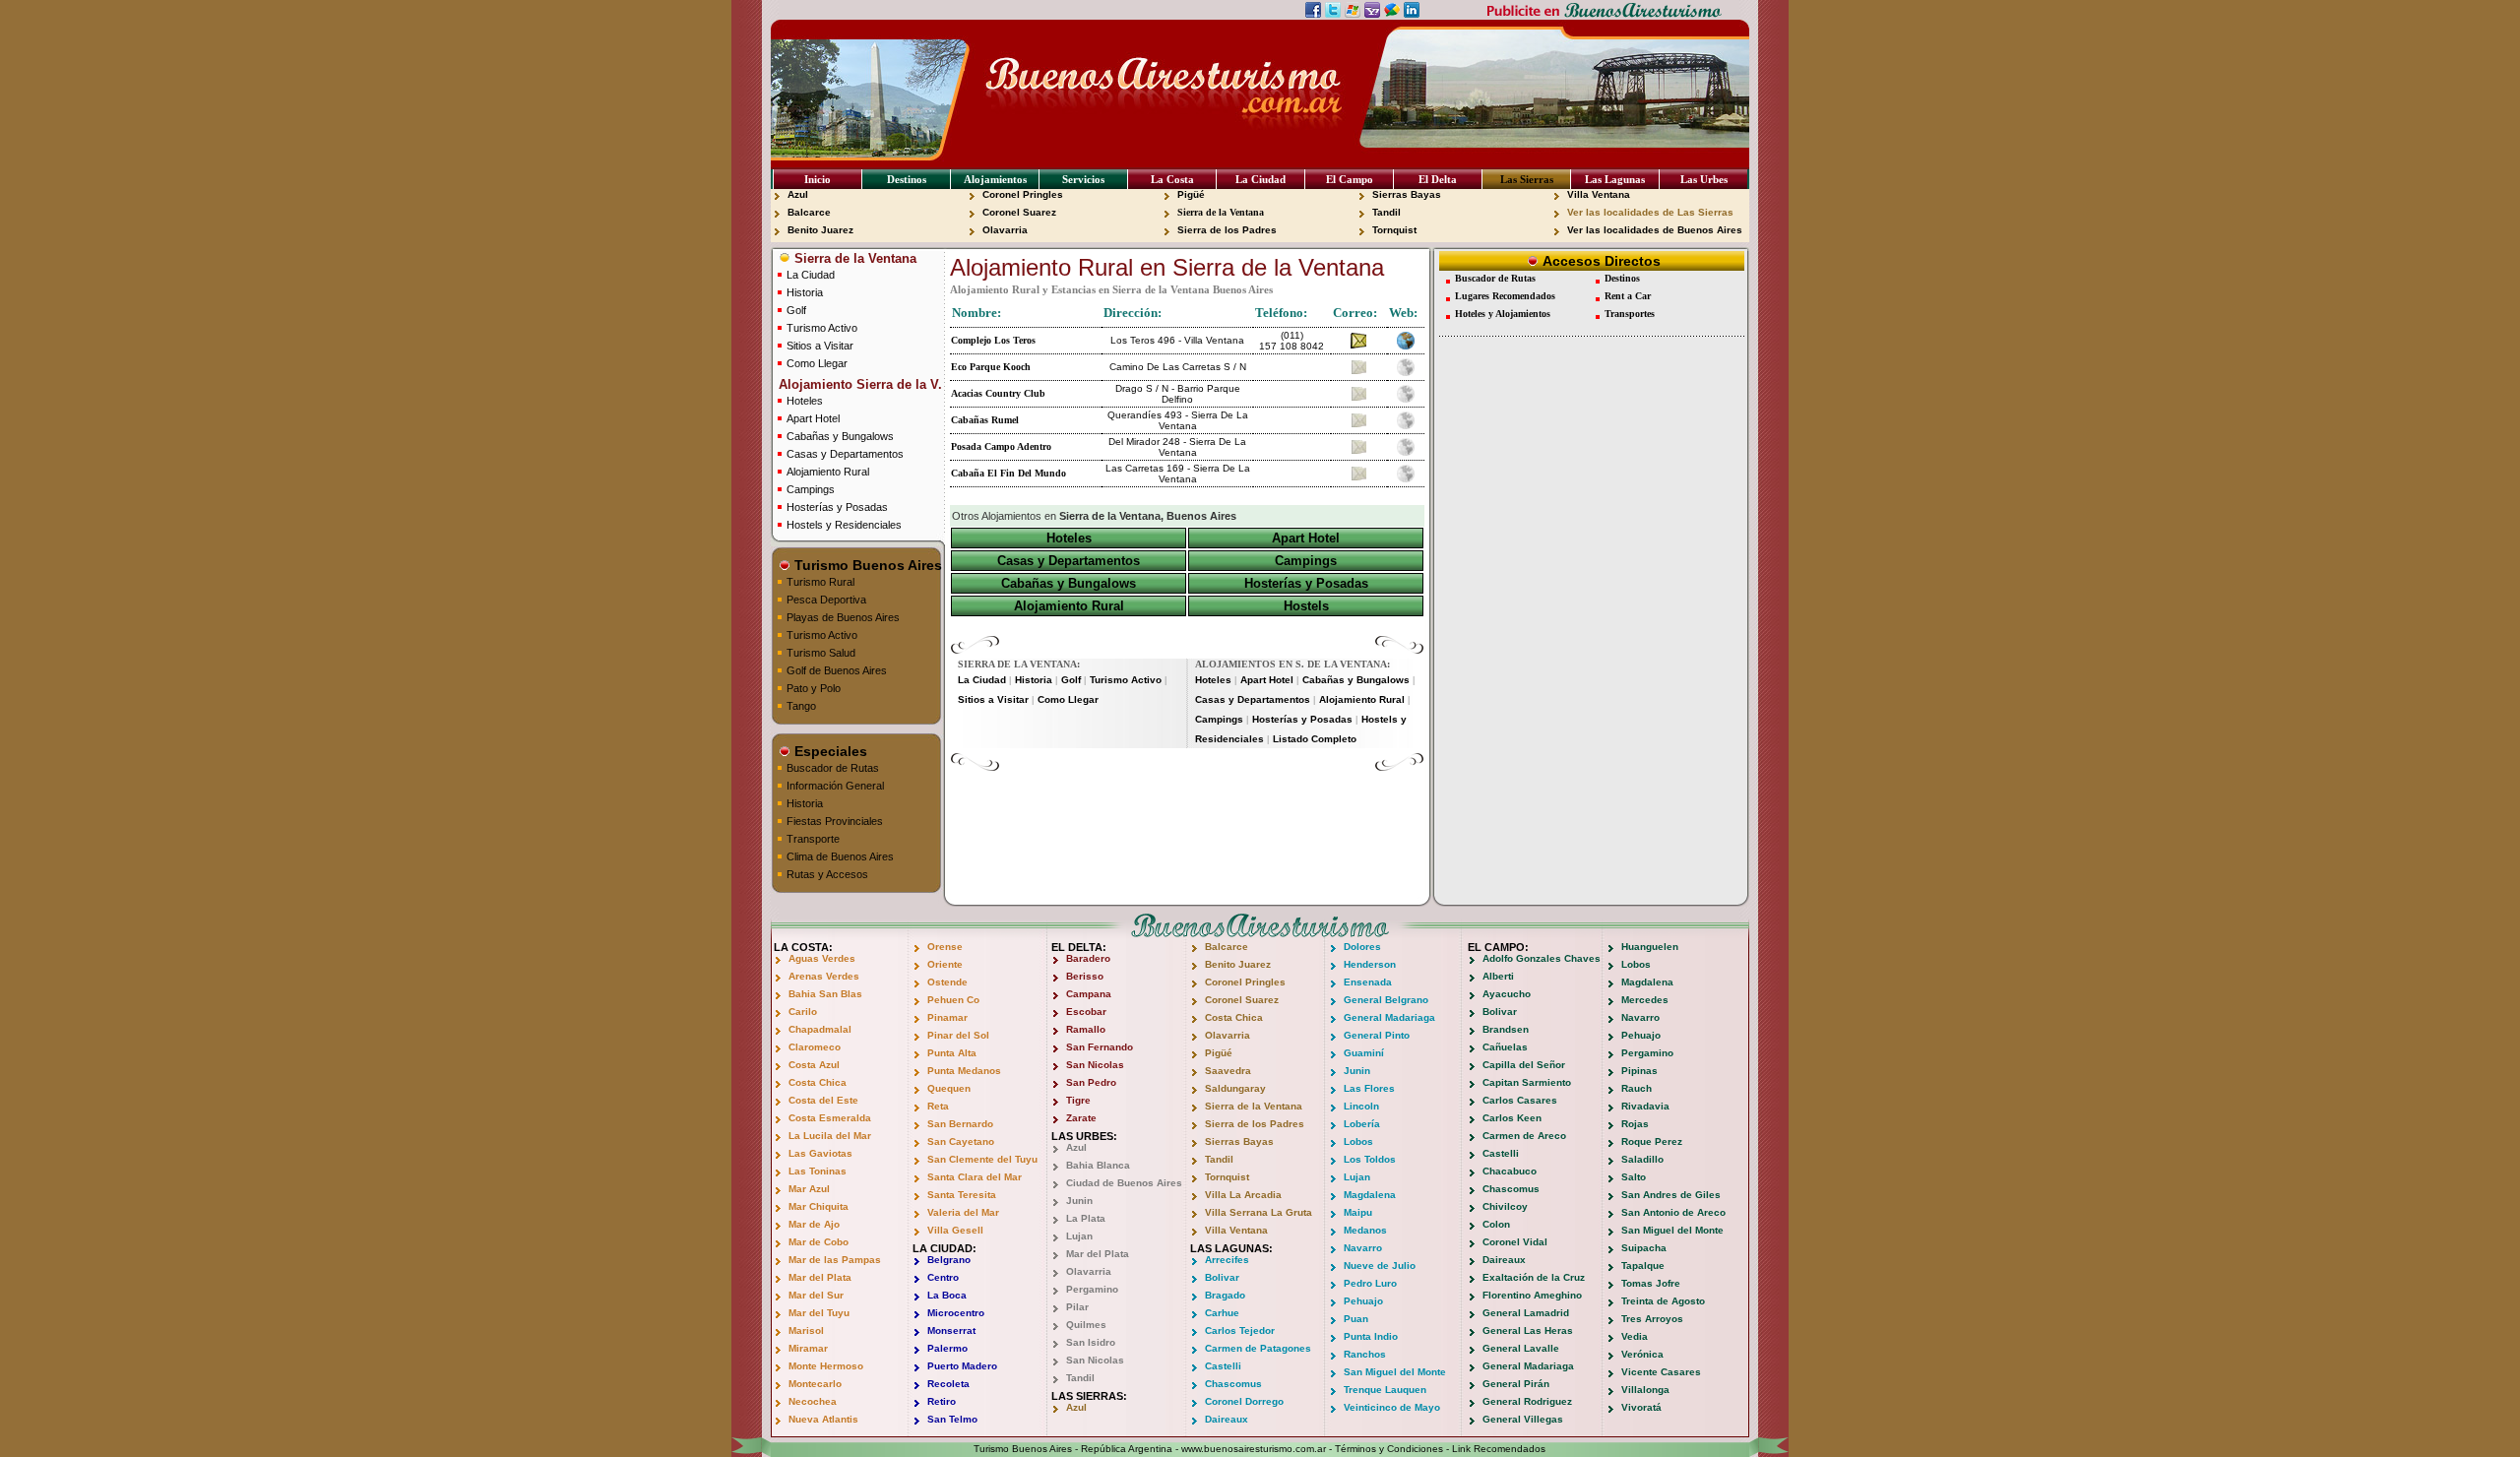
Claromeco (815, 1047)
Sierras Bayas (1407, 194)
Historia (805, 292)
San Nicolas (1095, 1065)
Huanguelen (1650, 947)
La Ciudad (1260, 179)
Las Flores (1369, 1088)
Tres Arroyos (1652, 1319)
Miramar (808, 1348)
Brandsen (1506, 1029)
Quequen (949, 1088)
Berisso (1085, 976)
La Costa (1172, 179)
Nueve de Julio (1380, 1266)
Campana (1089, 994)
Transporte (813, 839)
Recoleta (948, 1384)
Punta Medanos (964, 1071)
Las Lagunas (1615, 179)
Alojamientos (995, 179)
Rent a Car (1628, 296)
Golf (796, 310)
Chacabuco (1510, 1171)
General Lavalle (1521, 1348)
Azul (798, 194)
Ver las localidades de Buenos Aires (1655, 230)
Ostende (947, 982)
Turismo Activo (822, 328)
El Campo (1350, 179)
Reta (938, 1106)
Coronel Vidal (1515, 1242)
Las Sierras (1527, 179)
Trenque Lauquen (1385, 1390)
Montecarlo (815, 1384)
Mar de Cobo (819, 1242)
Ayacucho (1507, 994)
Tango (801, 706)
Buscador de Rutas (833, 768)
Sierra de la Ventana (1221, 212)
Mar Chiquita (819, 1206)
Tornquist (1394, 230)
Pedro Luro (1370, 1283)
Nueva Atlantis (823, 1419)
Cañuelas (1505, 1047)
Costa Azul (814, 1065)
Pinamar (947, 1017)
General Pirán (1516, 1384)
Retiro (942, 1401)
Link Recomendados (1499, 1449)
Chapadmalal (820, 1029)
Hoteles (805, 401)
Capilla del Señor (1524, 1065)
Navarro (1363, 1248)
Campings (811, 489)
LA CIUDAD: (945, 1248)
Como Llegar (817, 363)
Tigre (1078, 1100)
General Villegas (1523, 1419)
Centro (943, 1277)
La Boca (947, 1295)
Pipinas (1639, 1071)
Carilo (803, 1012)
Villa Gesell (955, 1230)
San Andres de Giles (1671, 1195)
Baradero (1088, 958)
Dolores (1362, 947)
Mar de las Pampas (835, 1260)
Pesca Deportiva (826, 600)
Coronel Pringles (1023, 194)
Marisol (806, 1330)
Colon (1496, 1224)
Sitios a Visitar (820, 346)
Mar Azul (809, 1189)
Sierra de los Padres (1227, 230)
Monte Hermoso (826, 1366)
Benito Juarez (820, 230)
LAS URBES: (1084, 1136)
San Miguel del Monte (1395, 1372)
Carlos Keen (1512, 1118)
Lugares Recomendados (1505, 296)
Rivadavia (1645, 1106)
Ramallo (1086, 1029)
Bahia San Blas (825, 994)
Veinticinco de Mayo (1392, 1407)
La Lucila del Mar (830, 1136)
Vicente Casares (1661, 1372)
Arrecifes (1227, 1260)
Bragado (1225, 1295)
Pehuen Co (953, 1000)
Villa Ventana (1599, 194)
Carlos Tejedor (1240, 1330)
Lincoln (1361, 1106)
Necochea (813, 1401)
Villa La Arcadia (1243, 1195)
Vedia (1635, 1336)
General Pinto (1377, 1035)
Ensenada (1368, 982)
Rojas (1635, 1124)
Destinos (907, 179)
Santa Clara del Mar (975, 1177)
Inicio (818, 179)
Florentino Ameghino (1532, 1295)
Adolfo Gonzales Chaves (1542, 958)
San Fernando (1100, 1047)
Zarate (1081, 1118)
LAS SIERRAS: (1089, 1396)
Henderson (1370, 964)
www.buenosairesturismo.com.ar (1254, 1449)
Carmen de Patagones (1258, 1348)
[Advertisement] (1187, 801)
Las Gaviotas (820, 1153)
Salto (1634, 1177)
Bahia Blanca (1098, 1165)
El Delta (1438, 179)
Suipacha (1644, 1248)
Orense (945, 947)
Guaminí (1364, 1053)
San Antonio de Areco (1673, 1212)
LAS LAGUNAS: (1231, 1248)
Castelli (1223, 1366)
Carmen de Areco (1524, 1136)
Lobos (1358, 1141)
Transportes (1630, 314)
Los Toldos (1370, 1159)
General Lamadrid (1526, 1313)
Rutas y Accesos (827, 874)
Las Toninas (818, 1171)
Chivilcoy (1505, 1206)
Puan (1356, 1319)
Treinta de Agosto (1663, 1301)
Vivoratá (1641, 1407)
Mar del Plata (820, 1277)
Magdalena (1370, 1195)
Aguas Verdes (822, 958)
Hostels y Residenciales (844, 525)
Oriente (945, 964)
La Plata (1086, 1218)
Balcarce (809, 212)
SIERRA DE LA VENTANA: (1019, 664)
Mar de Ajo (814, 1224)
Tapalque (1643, 1266)
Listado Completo (1315, 739)
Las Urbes (1704, 179)
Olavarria (1005, 230)
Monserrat (951, 1330)
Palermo (947, 1348)
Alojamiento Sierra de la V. (858, 384)
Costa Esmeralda (830, 1118)
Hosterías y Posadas (837, 507)
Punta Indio (1371, 1336)
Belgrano (949, 1260)
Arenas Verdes (824, 976)
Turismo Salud (821, 653)
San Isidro (1091, 1342)
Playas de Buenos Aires (843, 617)
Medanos (1365, 1230)
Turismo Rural (820, 582)
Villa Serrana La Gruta (1259, 1212)
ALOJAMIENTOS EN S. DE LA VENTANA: (1292, 664)
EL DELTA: (1079, 947)
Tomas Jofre (1651, 1283)
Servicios (1083, 179)
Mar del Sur (816, 1295)
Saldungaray (1235, 1088)
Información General (835, 786)
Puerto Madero (962, 1366)
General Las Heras (1528, 1330)
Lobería (1362, 1124)
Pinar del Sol (958, 1035)
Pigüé (1191, 194)
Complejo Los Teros (993, 340)
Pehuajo (1363, 1301)
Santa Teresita (962, 1195)
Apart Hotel (813, 418)
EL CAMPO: (1498, 947)
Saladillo (1642, 1159)
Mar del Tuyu (819, 1313)
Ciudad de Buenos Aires (1124, 1183)
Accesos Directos (1600, 261)
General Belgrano (1386, 1000)
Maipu (1358, 1212)
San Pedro (1091, 1082)
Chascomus (1233, 1384)
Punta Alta (952, 1053)
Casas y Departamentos (845, 454)
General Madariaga (1389, 1017)
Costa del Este (823, 1100)
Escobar (1086, 1012)
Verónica (1642, 1354)
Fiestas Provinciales (835, 821)
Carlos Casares (1520, 1100)
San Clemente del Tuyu (982, 1159)
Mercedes (1645, 1000)
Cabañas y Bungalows (840, 436)
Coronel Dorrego (1244, 1401)
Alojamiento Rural (828, 472)
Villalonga (1645, 1390)
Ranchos (1365, 1354)
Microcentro (956, 1313)
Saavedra (1228, 1071)
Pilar (1077, 1307)
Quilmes (1086, 1325)
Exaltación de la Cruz (1534, 1277)
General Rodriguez (1527, 1401)
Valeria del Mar (963, 1212)
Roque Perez (1652, 1141)
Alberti (1498, 976)
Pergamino (1092, 1289)
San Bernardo (960, 1124)
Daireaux (1227, 1419)
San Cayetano (961, 1141)
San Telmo (952, 1419)
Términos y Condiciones (1389, 1449)
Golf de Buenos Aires (837, 670)
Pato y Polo (814, 688)
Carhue (1222, 1313)
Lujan (1079, 1236)
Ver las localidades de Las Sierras (1650, 212)
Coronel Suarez (1019, 212)
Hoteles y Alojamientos (1503, 314)
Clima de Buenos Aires (840, 856)
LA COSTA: (803, 947)
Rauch (1637, 1088)
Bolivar (1222, 1277)
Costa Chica (818, 1082)
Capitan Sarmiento (1527, 1082)
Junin (1079, 1201)
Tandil (1386, 212)
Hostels (1306, 606)
